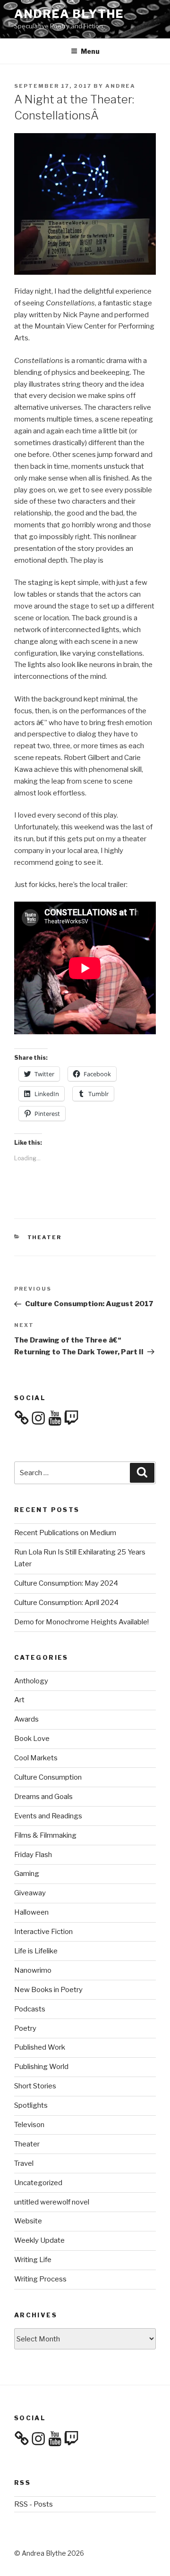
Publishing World (41, 2067)
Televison (29, 2125)
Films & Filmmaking (45, 1835)
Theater (45, 1237)
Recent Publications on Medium (65, 1533)
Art (19, 1700)
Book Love (32, 1739)
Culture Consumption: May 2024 (66, 1583)
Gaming (27, 1874)
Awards (26, 1719)
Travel (24, 2163)
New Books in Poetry (48, 1990)
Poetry (25, 2028)
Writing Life (33, 2260)
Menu (90, 51)
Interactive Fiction (43, 1932)
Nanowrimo (33, 1970)
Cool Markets (36, 1758)
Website (28, 2221)
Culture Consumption (48, 1777)
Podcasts (30, 2009)
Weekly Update (39, 2240)
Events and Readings (48, 1816)
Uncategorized (38, 2183)
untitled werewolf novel (52, 2202)
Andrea (120, 86)
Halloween (31, 1912)
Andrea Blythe (69, 14)
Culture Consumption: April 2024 (66, 1603)
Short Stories (35, 2086)
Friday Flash (33, 1855)
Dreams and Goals (43, 1797)
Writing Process (40, 2279)
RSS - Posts (34, 2504)
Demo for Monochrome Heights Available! (81, 1622)
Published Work (40, 2047)
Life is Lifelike (36, 1951)
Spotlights (31, 2105)
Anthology (31, 1681)
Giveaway (30, 1893)
